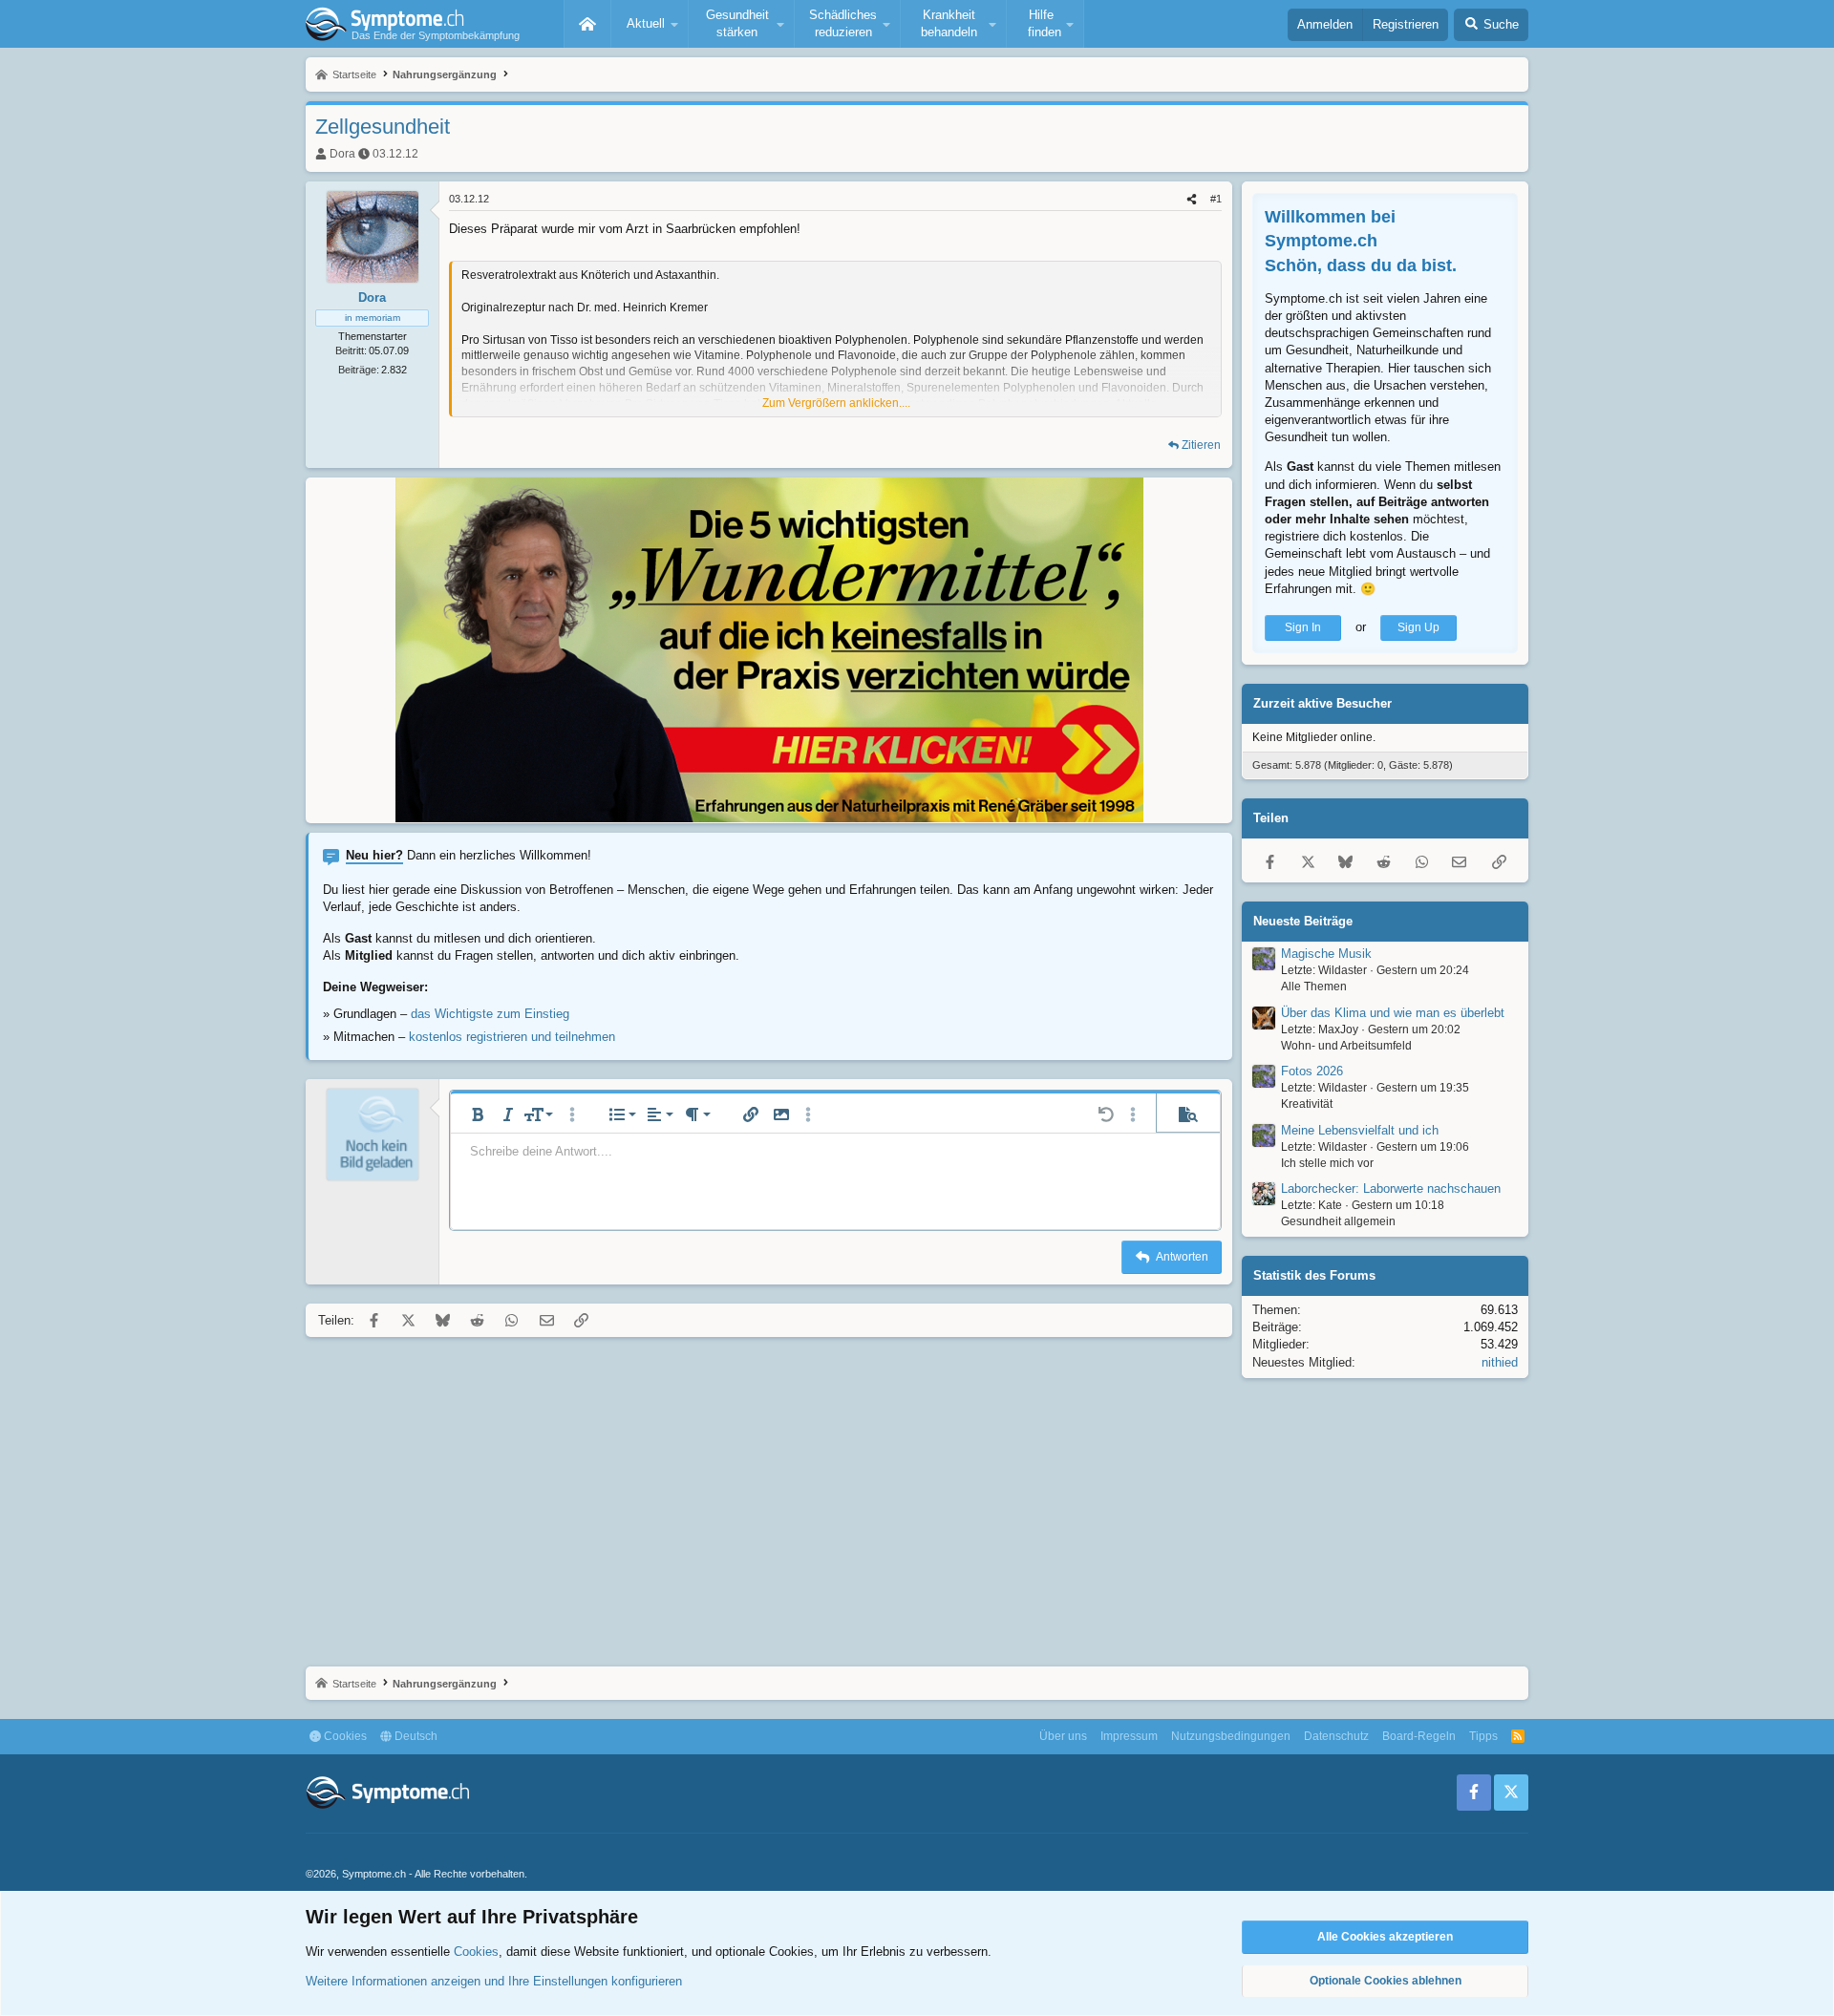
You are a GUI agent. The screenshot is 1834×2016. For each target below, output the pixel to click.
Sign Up (1418, 627)
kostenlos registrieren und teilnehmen (512, 1037)
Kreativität (1307, 1104)
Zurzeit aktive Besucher (1322, 703)
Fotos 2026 (1312, 1071)
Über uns (1063, 1736)
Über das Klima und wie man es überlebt (1393, 1013)
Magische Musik (1326, 954)
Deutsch (415, 1736)
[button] (650, 24)
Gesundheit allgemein (1338, 1221)
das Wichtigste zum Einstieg (490, 1014)
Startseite (587, 24)
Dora (342, 154)
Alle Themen (1314, 987)
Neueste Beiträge (1303, 921)
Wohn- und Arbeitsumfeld (1346, 1046)
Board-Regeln (1419, 1736)
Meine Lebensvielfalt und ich (1360, 1130)
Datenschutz (1336, 1736)
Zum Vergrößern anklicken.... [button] (836, 403)
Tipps (1483, 1736)
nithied (1500, 1362)
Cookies (344, 1736)
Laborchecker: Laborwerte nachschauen (1391, 1188)
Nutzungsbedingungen (1231, 1736)
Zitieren (1201, 445)
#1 (1216, 199)
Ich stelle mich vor (1327, 1163)
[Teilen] (1192, 199)
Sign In (1303, 627)
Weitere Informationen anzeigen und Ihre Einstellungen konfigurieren (494, 1981)
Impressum (1129, 1736)
